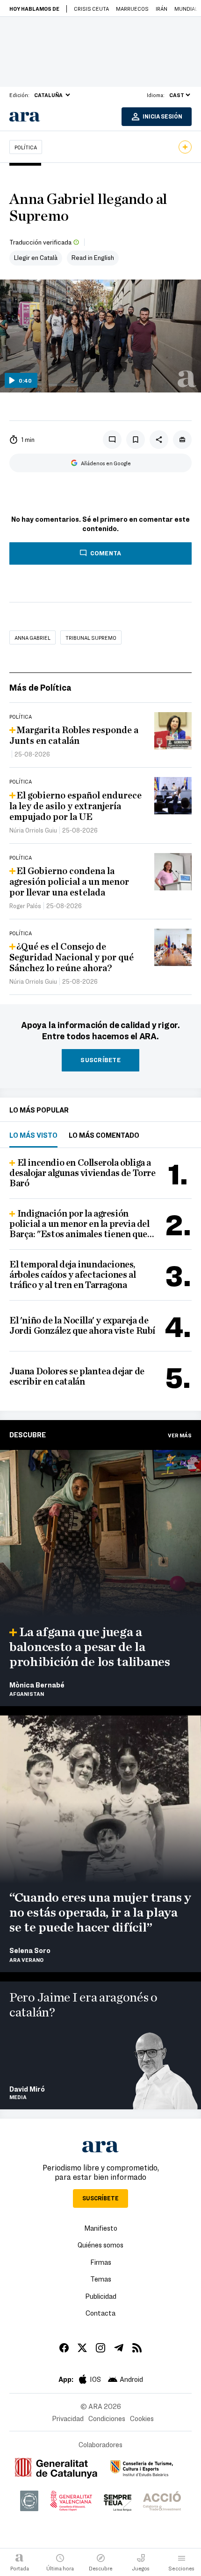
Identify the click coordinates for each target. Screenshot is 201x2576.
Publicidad (101, 2296)
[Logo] (187, 379)
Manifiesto (101, 2228)
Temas (101, 2279)
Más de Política (40, 687)
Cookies (142, 2418)
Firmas (101, 2262)
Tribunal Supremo (91, 637)
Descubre (28, 1435)
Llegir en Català (36, 257)
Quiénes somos (100, 2245)
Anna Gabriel (32, 637)
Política (26, 147)
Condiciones (107, 2418)
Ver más (180, 1435)
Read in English (93, 257)
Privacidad (68, 2418)
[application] (100, 336)
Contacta (100, 2313)
